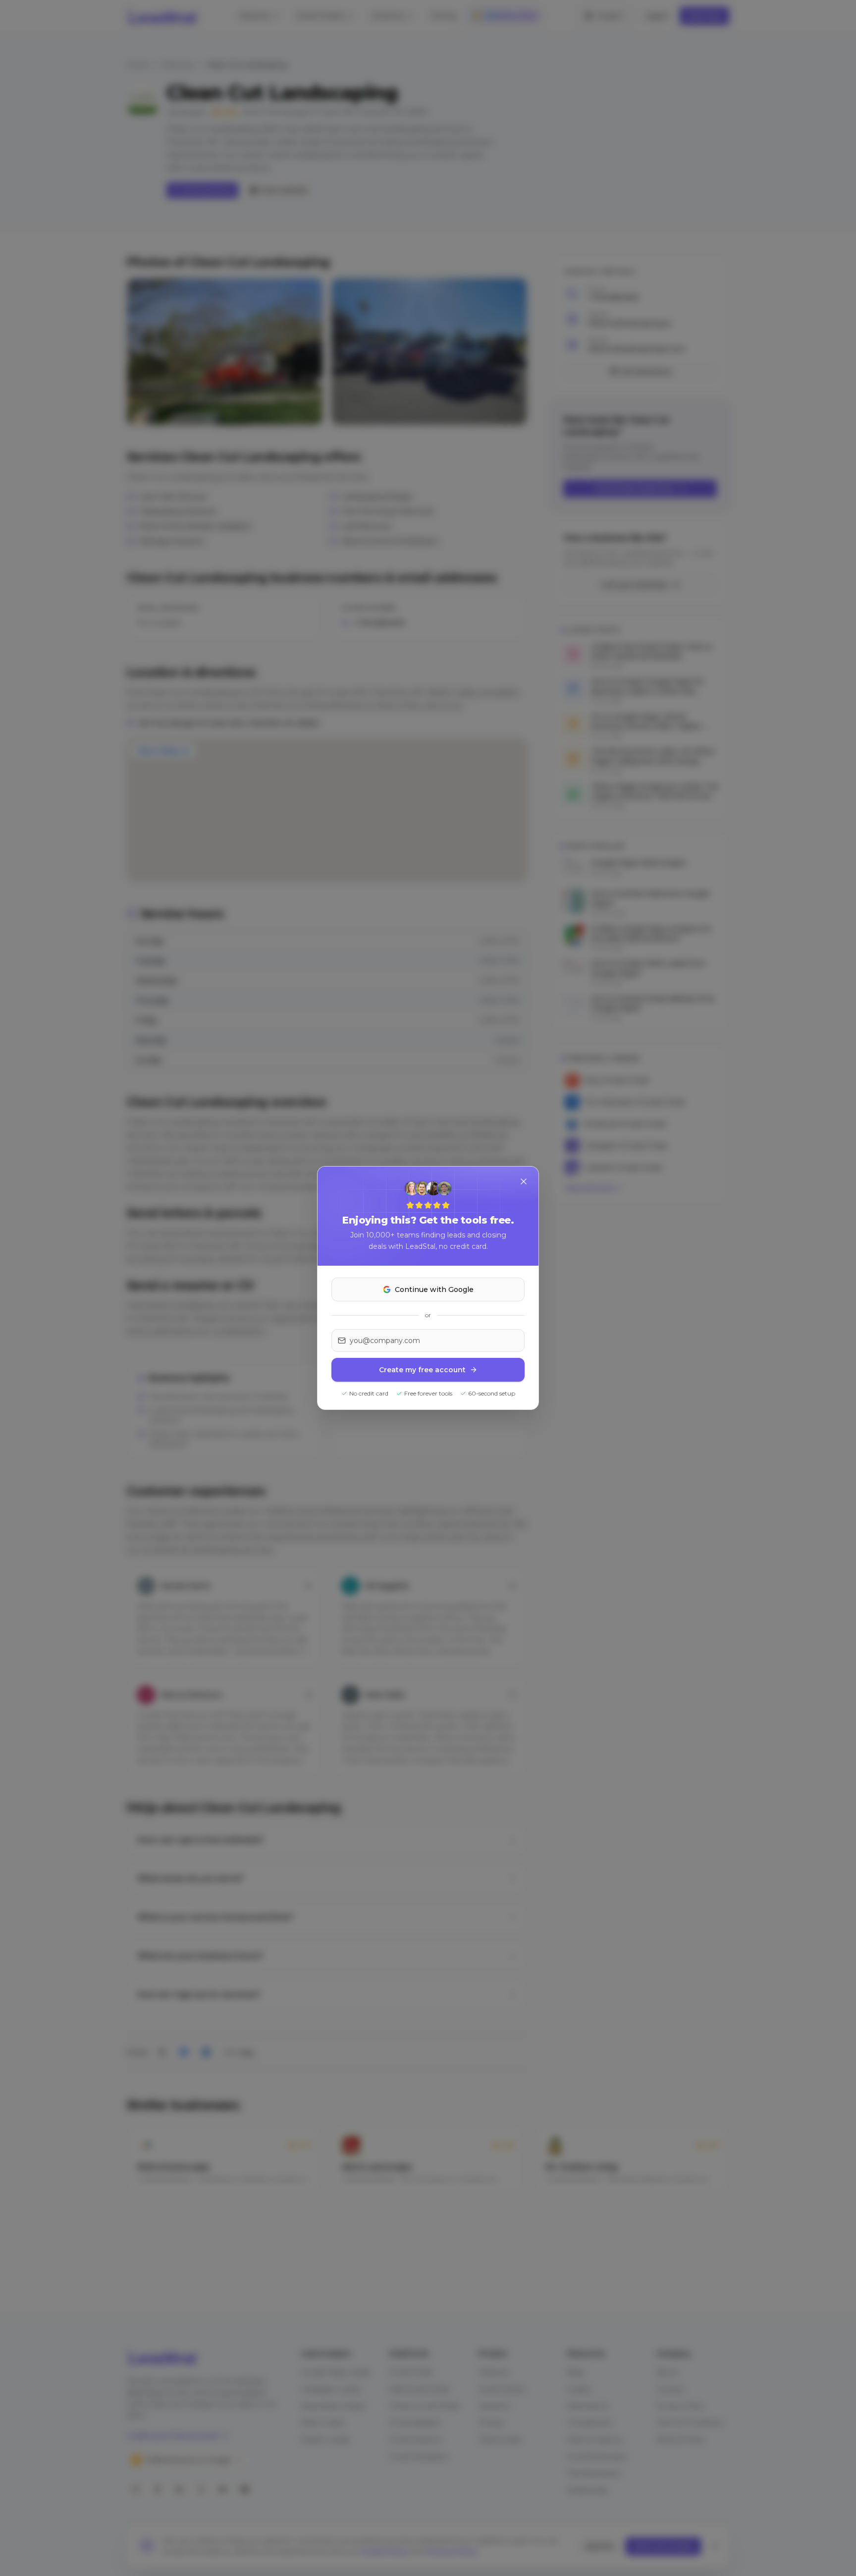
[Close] (524, 1181)
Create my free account (422, 1370)
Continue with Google (434, 1289)
